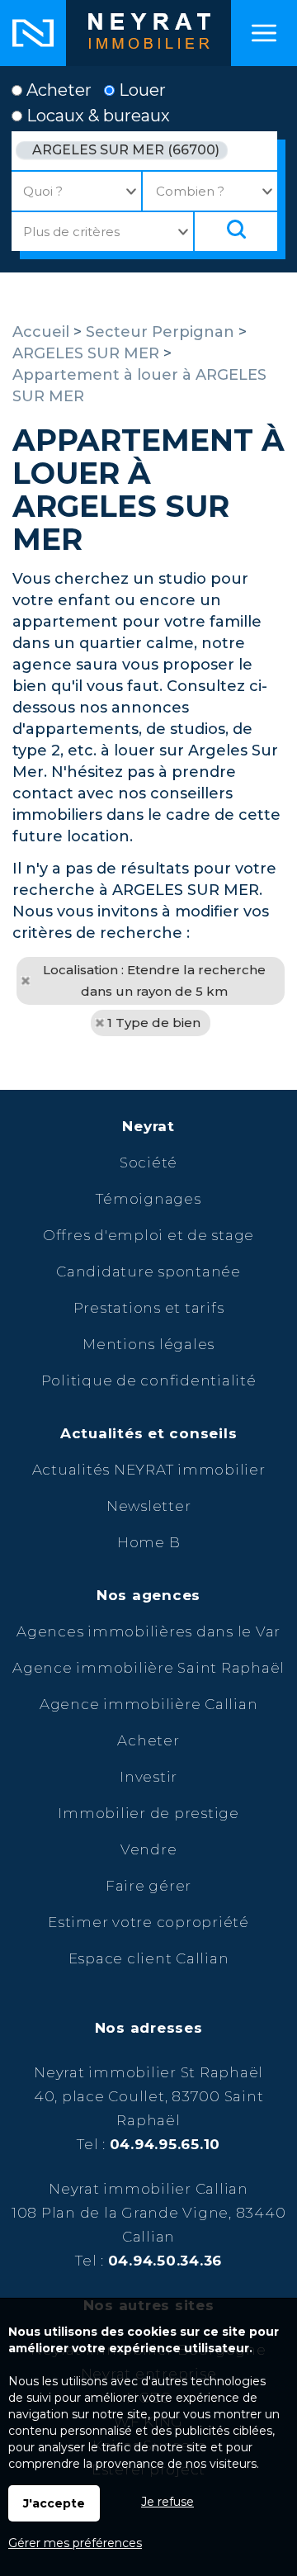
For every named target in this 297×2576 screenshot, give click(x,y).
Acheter (57, 90)
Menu (264, 33)
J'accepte (54, 2503)
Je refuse (167, 2502)
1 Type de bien (154, 1023)
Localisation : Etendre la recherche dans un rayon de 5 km (154, 980)
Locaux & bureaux (96, 116)
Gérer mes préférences (75, 2543)
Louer (140, 90)
